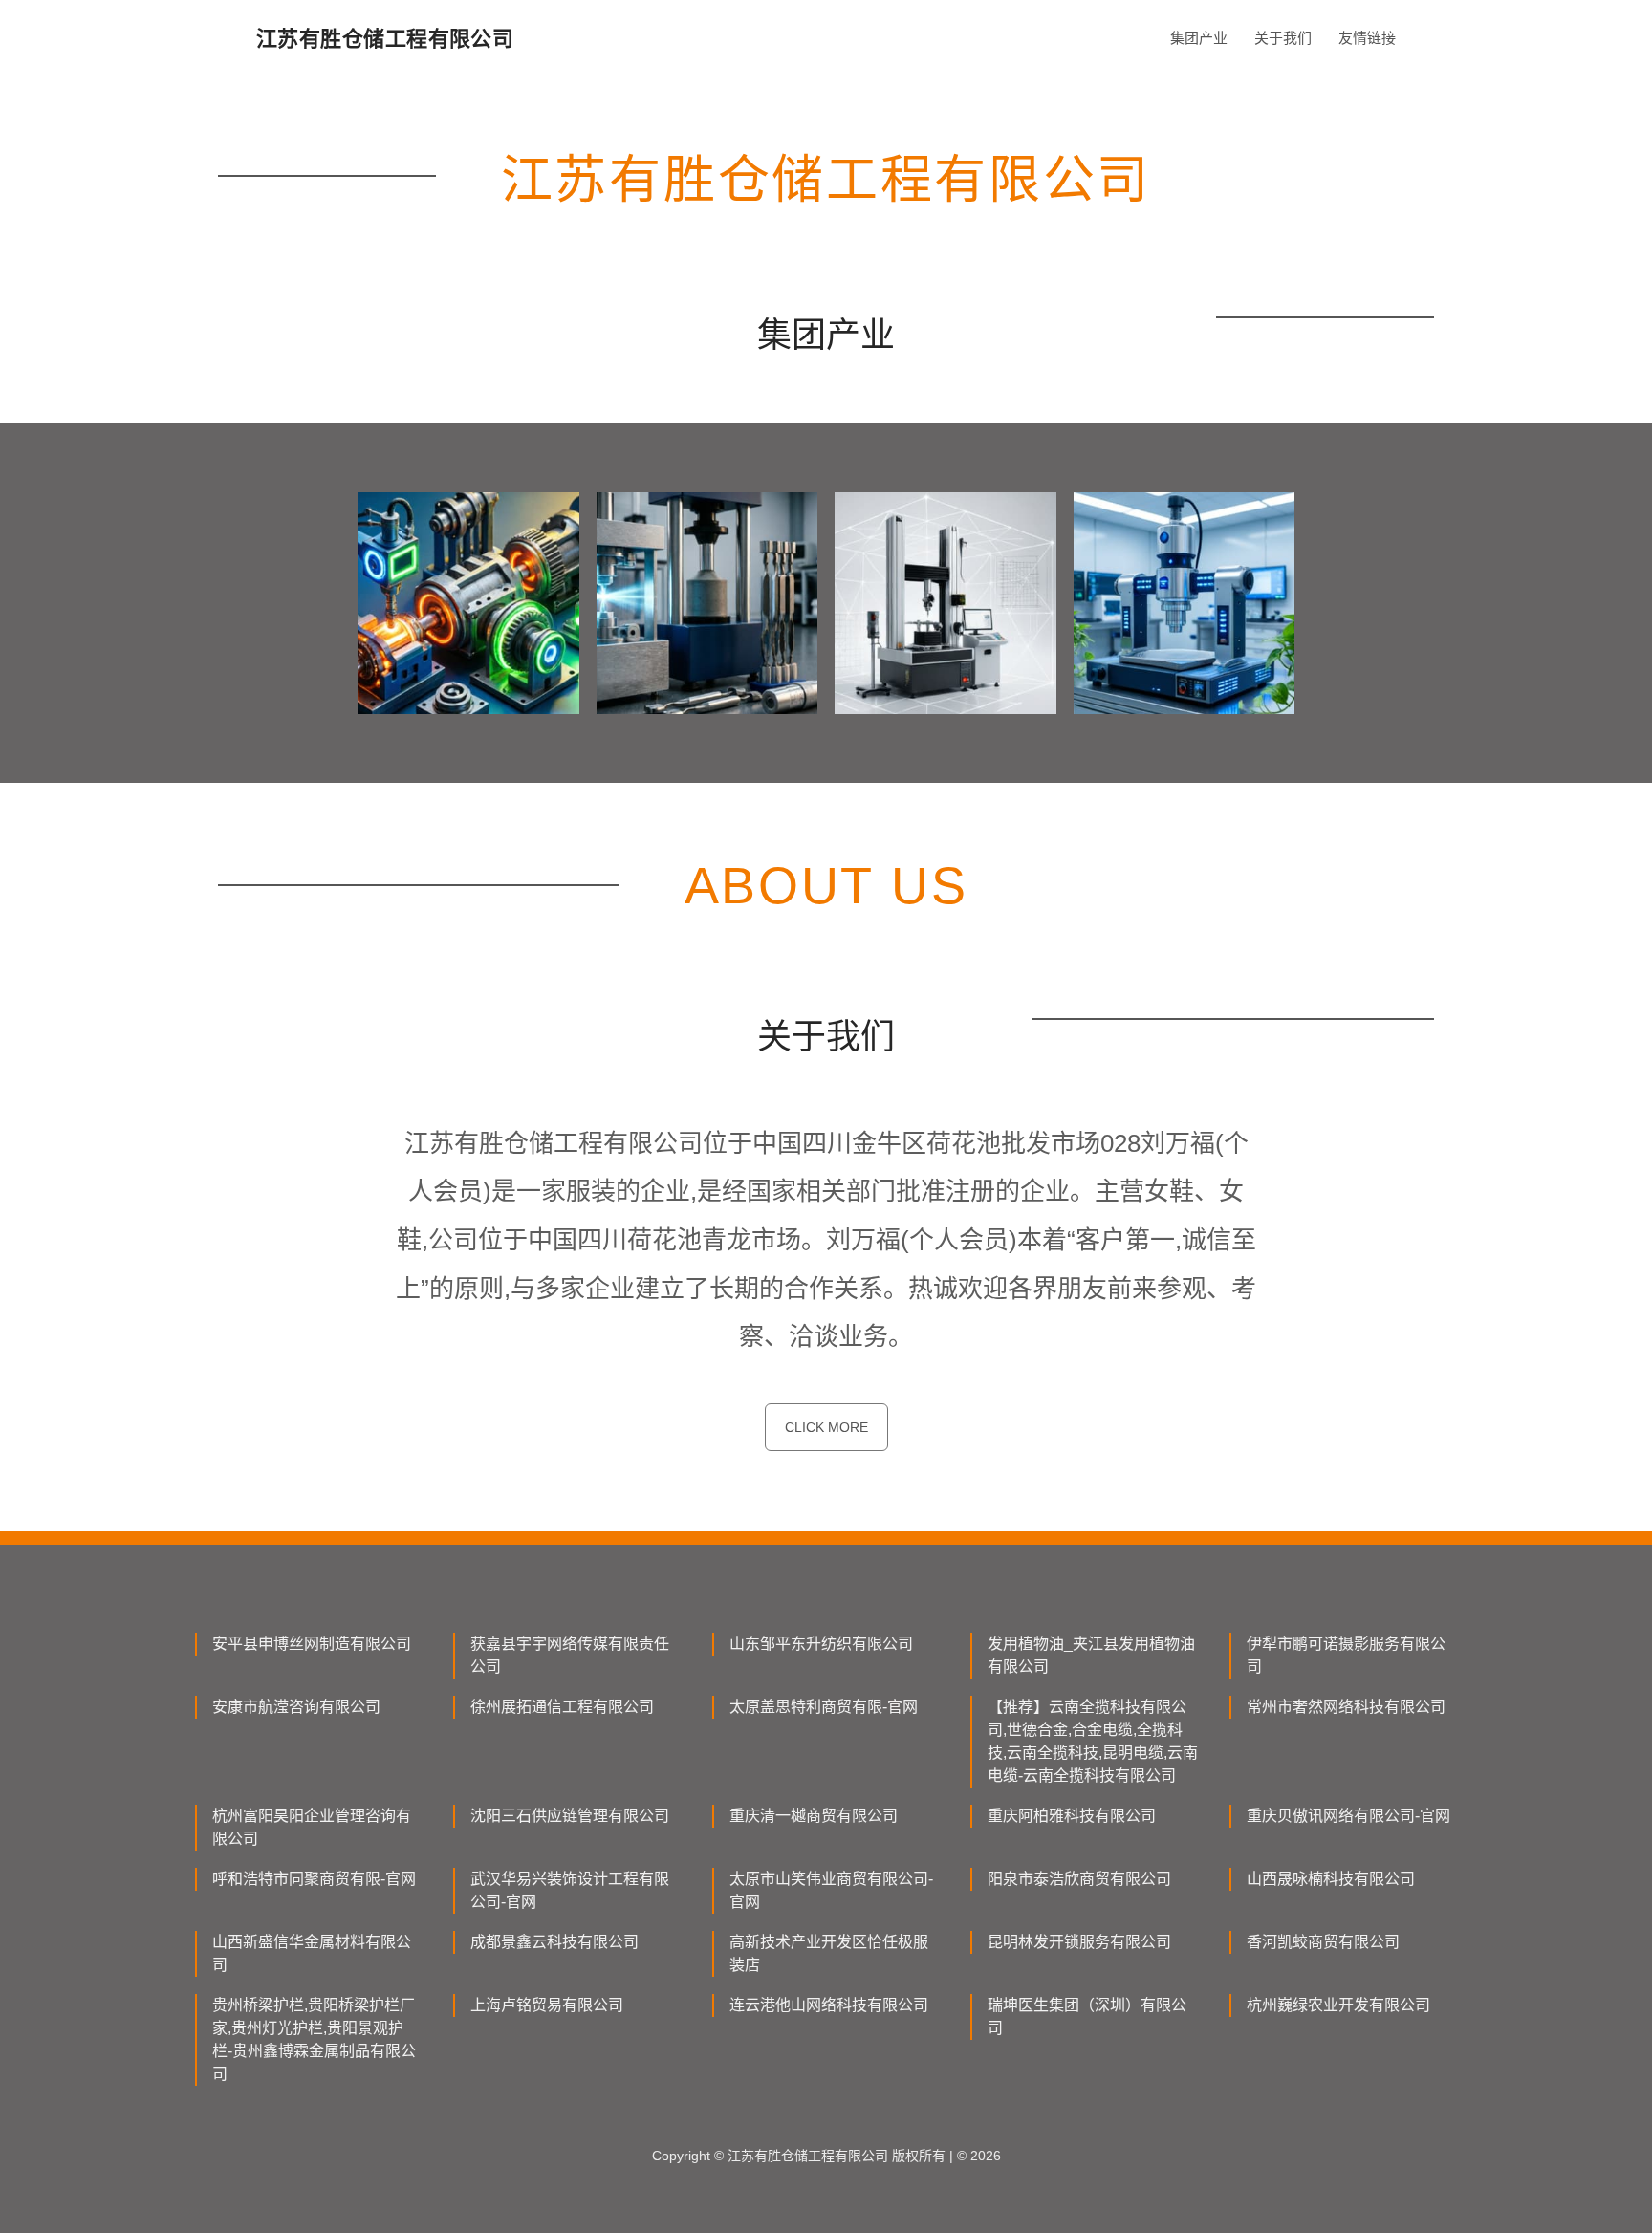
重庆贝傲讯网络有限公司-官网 (1348, 1816)
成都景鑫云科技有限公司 (554, 1942)
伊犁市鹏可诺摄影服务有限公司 (1346, 1655)
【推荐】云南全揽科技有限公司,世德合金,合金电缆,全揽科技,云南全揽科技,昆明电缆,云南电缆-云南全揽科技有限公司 (1093, 1741)
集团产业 (1199, 38)
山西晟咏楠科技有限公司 (1331, 1879)
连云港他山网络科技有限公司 (829, 2005)
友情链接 (1367, 38)
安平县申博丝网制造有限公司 (312, 1644)
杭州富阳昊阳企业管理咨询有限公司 (312, 1827)
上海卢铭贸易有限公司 (547, 2005)
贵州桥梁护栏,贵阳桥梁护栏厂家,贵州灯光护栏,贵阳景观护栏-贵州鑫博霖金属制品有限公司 (314, 2039)
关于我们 (1283, 38)
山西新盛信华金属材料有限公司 (312, 1953)
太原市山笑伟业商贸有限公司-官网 (831, 1890)
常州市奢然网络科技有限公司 (1346, 1707)
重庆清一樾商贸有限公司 (814, 1816)
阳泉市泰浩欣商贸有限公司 (1079, 1879)
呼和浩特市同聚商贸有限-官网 (314, 1879)
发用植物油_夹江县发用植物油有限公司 (1091, 1655)
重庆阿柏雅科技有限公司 (1072, 1816)
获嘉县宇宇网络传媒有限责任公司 (570, 1655)
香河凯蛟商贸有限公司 (1323, 1942)
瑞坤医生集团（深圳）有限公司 (1087, 2016)
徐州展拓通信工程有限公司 (562, 1707)
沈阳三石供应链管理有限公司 (570, 1816)
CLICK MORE (826, 1427)
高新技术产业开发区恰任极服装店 (829, 1953)
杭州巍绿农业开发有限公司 (1338, 2005)
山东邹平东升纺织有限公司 (821, 1644)
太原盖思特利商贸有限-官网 (824, 1707)
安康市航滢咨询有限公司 (296, 1707)
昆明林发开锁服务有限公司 (1079, 1942)
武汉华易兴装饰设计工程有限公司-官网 (570, 1890)
